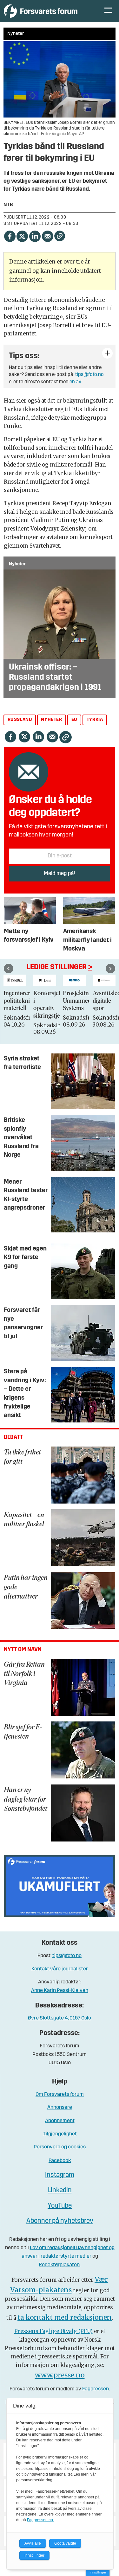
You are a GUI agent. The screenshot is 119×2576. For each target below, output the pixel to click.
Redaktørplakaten (59, 2265)
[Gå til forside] (48, 11)
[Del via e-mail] (48, 235)
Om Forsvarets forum (60, 2094)
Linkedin (60, 2190)
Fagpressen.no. (40, 2520)
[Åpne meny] (108, 11)
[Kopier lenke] (60, 236)
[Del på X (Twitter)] (22, 235)
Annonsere (60, 2107)
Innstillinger (98, 2572)
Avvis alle (33, 2543)
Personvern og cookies (60, 2147)
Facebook (60, 2161)
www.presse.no (60, 2375)
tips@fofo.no (89, 375)
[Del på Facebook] (10, 235)
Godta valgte (65, 2543)
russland (20, 720)
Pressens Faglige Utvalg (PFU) (53, 2331)
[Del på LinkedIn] (35, 235)
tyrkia (95, 720)
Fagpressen (96, 2389)
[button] (9, 969)
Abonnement (60, 2121)
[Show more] (107, 353)
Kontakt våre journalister (60, 1969)
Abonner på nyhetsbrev (60, 2221)
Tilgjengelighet (60, 2134)
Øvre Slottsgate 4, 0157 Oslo (60, 2018)
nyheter (51, 720)
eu (74, 720)
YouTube (60, 2206)
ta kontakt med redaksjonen (65, 2317)
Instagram (60, 2175)
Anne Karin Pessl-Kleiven (60, 1991)
